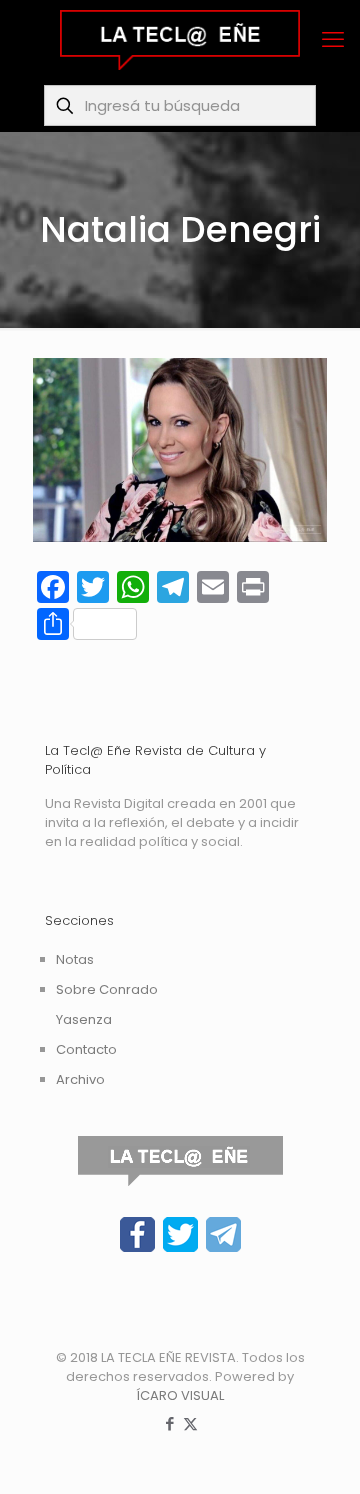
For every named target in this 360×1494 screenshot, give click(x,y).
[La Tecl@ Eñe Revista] (180, 40)
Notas (75, 959)
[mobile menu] (333, 40)
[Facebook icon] (169, 1423)
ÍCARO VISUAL (180, 1395)
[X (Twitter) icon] (190, 1423)
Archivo (80, 1079)
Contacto (86, 1049)
